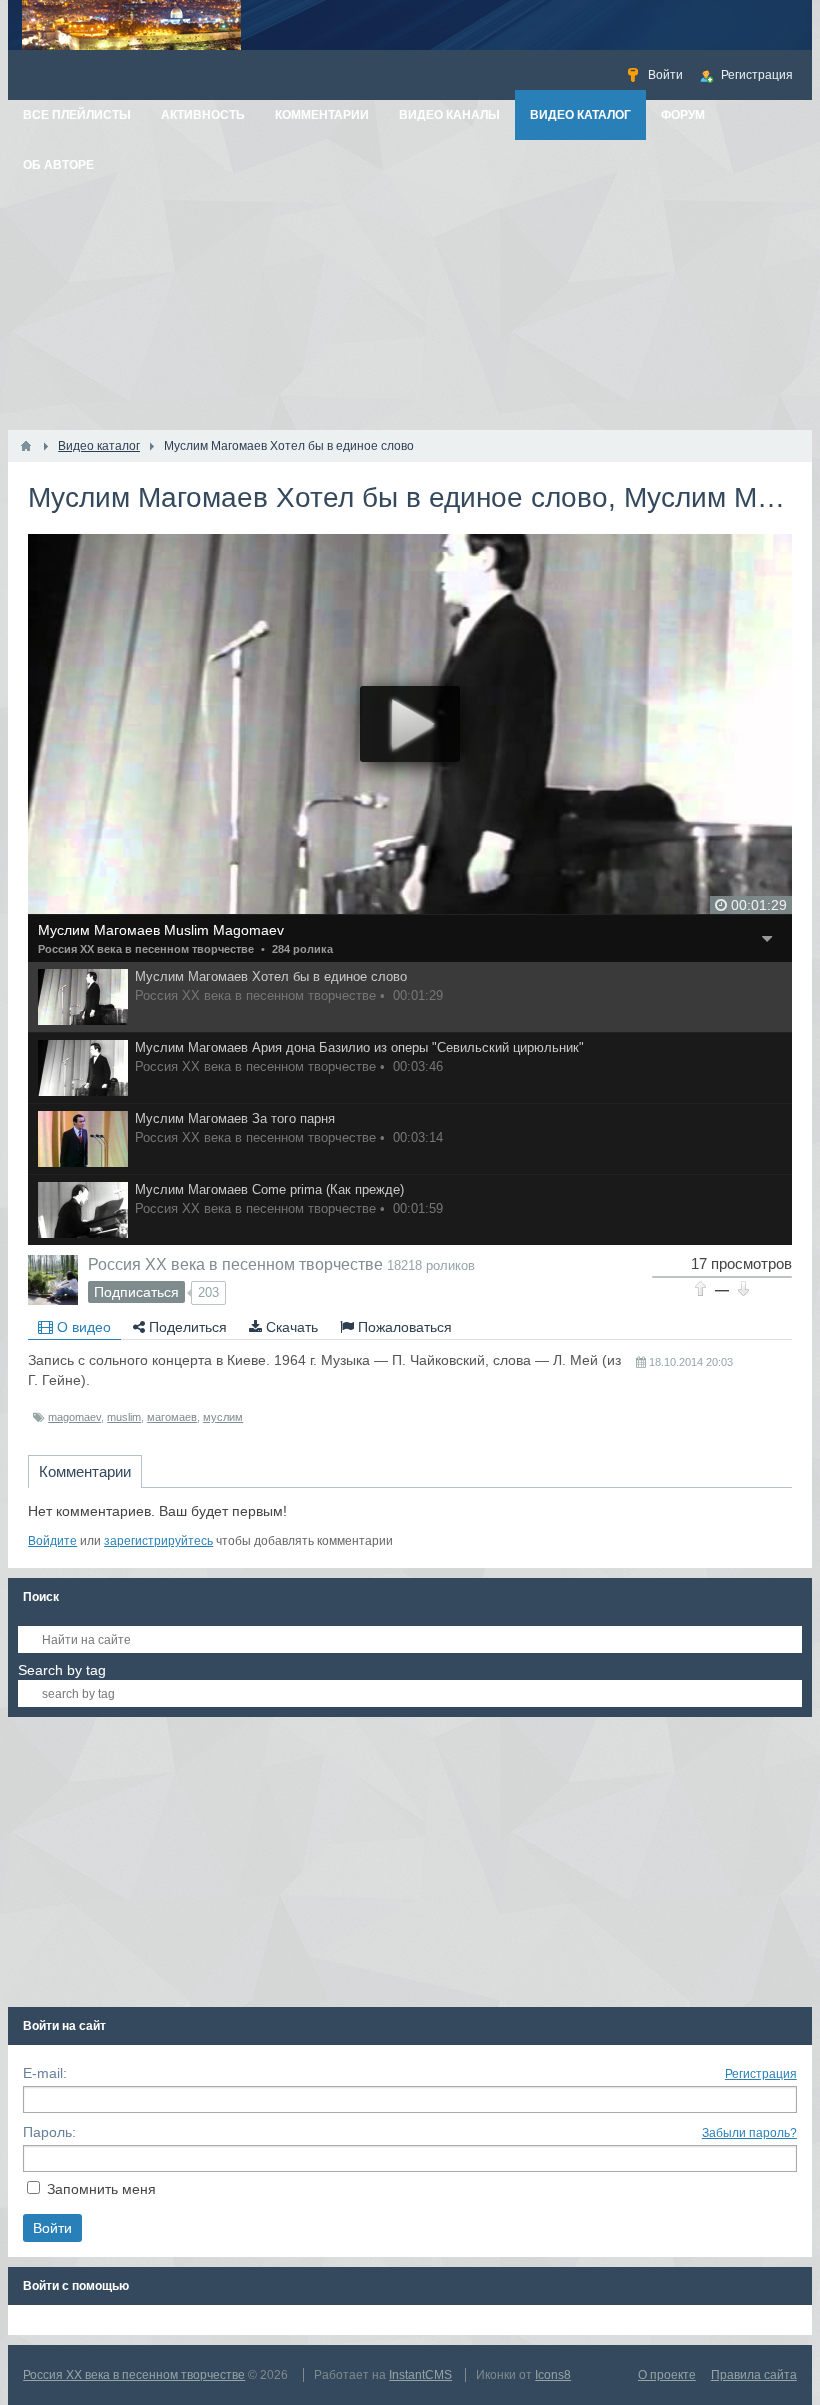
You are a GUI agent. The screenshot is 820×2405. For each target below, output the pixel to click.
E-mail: (45, 2073)
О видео (82, 1327)
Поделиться (186, 1327)
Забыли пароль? (749, 2133)
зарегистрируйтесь (158, 1541)
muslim (124, 1417)
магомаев (172, 1417)
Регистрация (761, 2074)
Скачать (290, 1327)
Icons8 (553, 2375)
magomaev (74, 1417)
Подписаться (136, 1292)
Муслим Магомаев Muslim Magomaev (161, 930)
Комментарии (85, 1471)
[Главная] (26, 446)
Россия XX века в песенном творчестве (146, 949)
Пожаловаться (403, 1327)
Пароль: (49, 2132)
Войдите (52, 1541)
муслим (223, 1417)
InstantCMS (420, 2375)
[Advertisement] (410, 280)
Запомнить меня (101, 2189)
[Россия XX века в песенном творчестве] (53, 1280)
